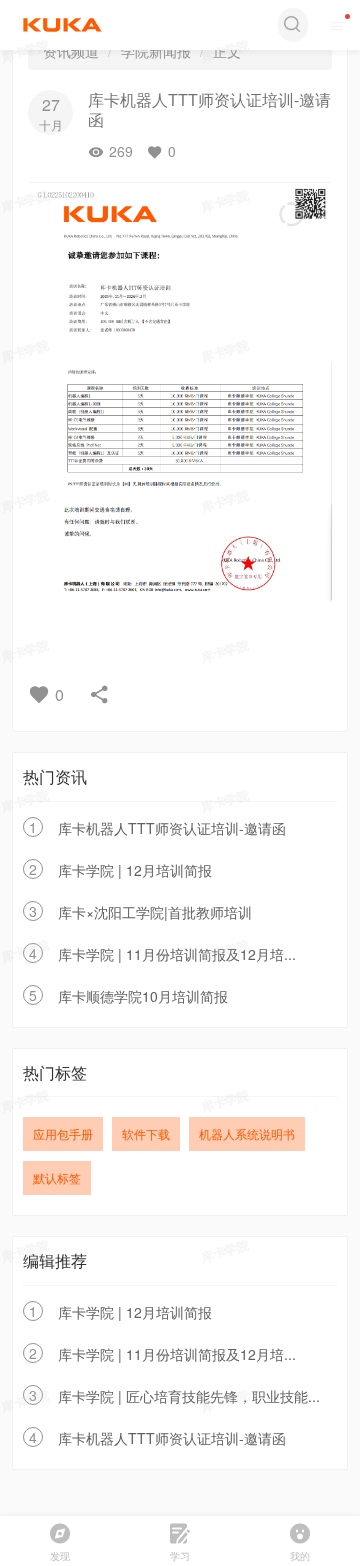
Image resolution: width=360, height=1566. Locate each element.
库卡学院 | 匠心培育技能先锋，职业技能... (189, 1396)
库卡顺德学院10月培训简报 (143, 996)
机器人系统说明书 (247, 1133)
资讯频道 (71, 51)
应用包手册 (63, 1133)
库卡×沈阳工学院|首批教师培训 (155, 912)
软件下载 (146, 1133)
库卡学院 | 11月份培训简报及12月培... (177, 954)
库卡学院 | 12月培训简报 (135, 870)
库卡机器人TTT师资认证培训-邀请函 (172, 828)
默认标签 (57, 1177)
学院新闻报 (156, 51)
